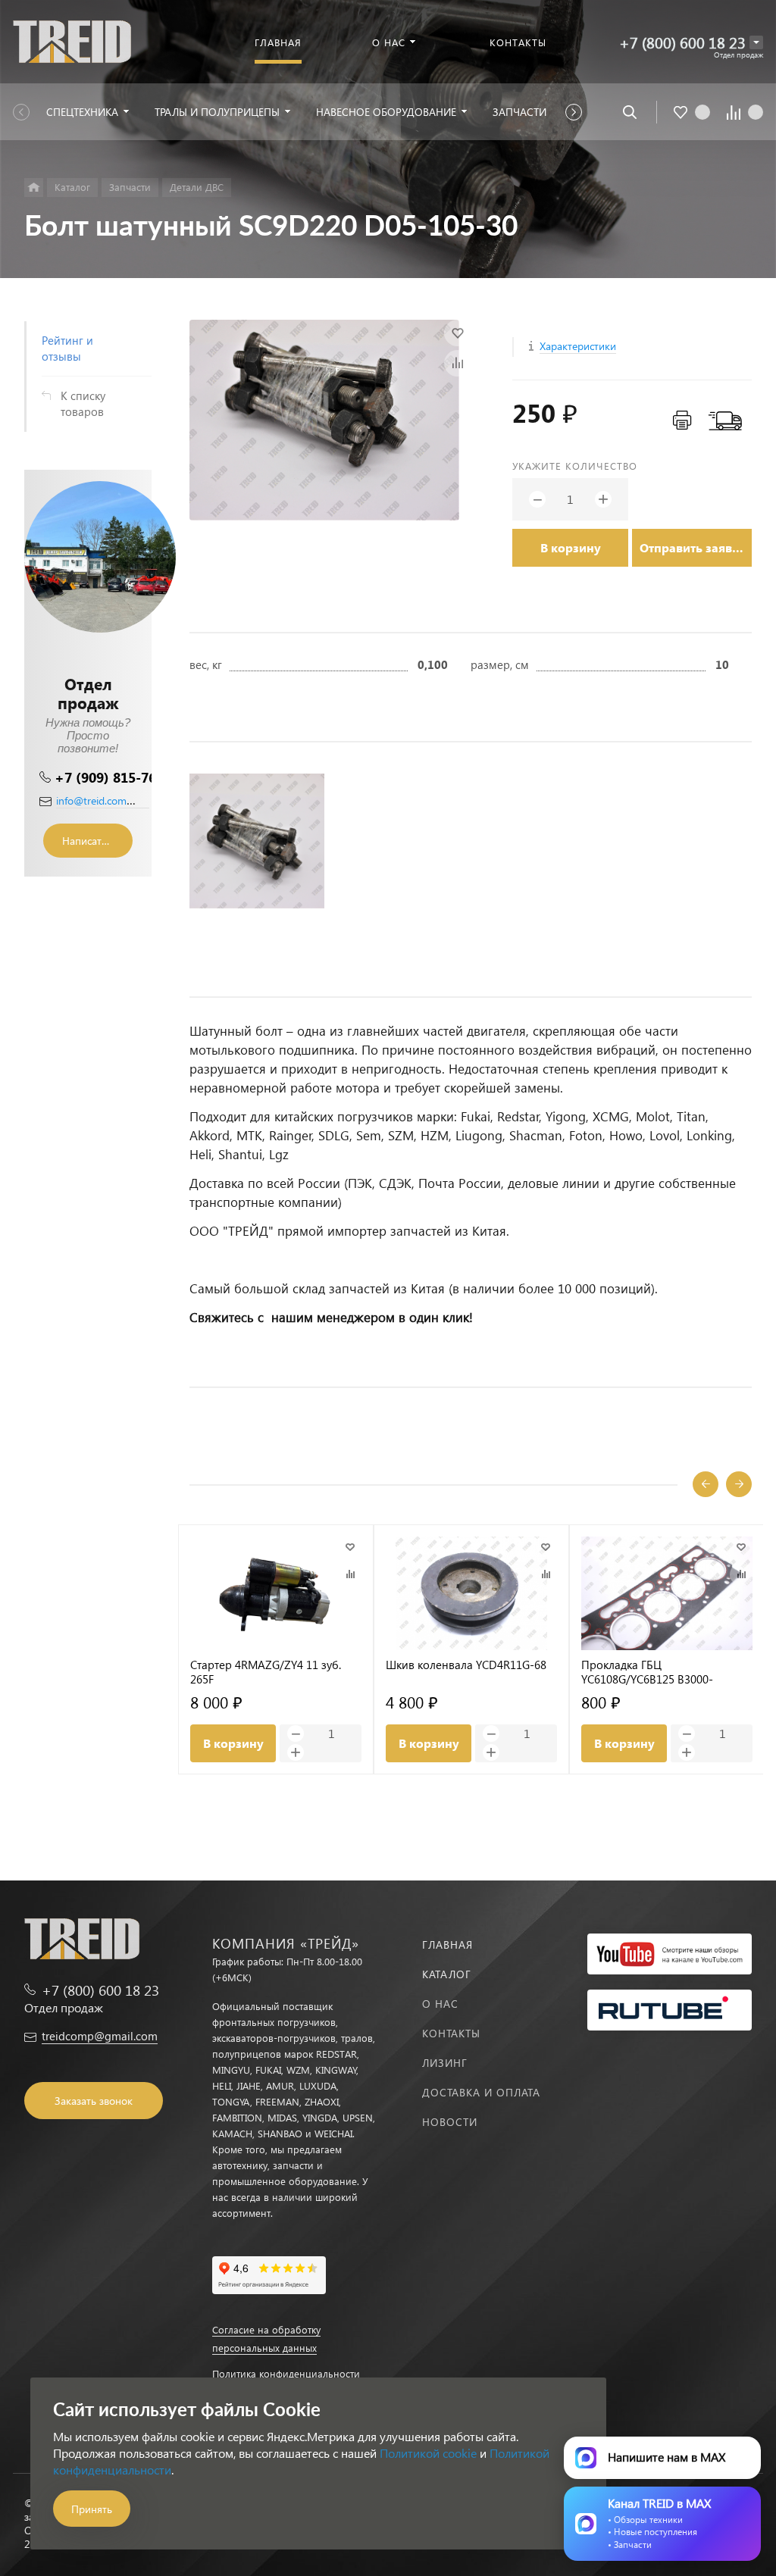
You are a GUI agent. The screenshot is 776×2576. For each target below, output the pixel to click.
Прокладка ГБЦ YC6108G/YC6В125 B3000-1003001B (647, 1672)
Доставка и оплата (481, 2092)
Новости (450, 2122)
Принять (92, 2509)
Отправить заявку (693, 547)
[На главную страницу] (72, 40)
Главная (447, 1945)
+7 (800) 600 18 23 (682, 42)
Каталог (447, 1974)
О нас (440, 2004)
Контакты (451, 2033)
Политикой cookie (428, 2453)
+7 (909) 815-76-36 (116, 777)
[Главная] (34, 188)
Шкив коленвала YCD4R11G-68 (466, 1665)
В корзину (571, 547)
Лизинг (445, 2063)
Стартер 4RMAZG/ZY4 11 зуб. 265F (266, 1672)
